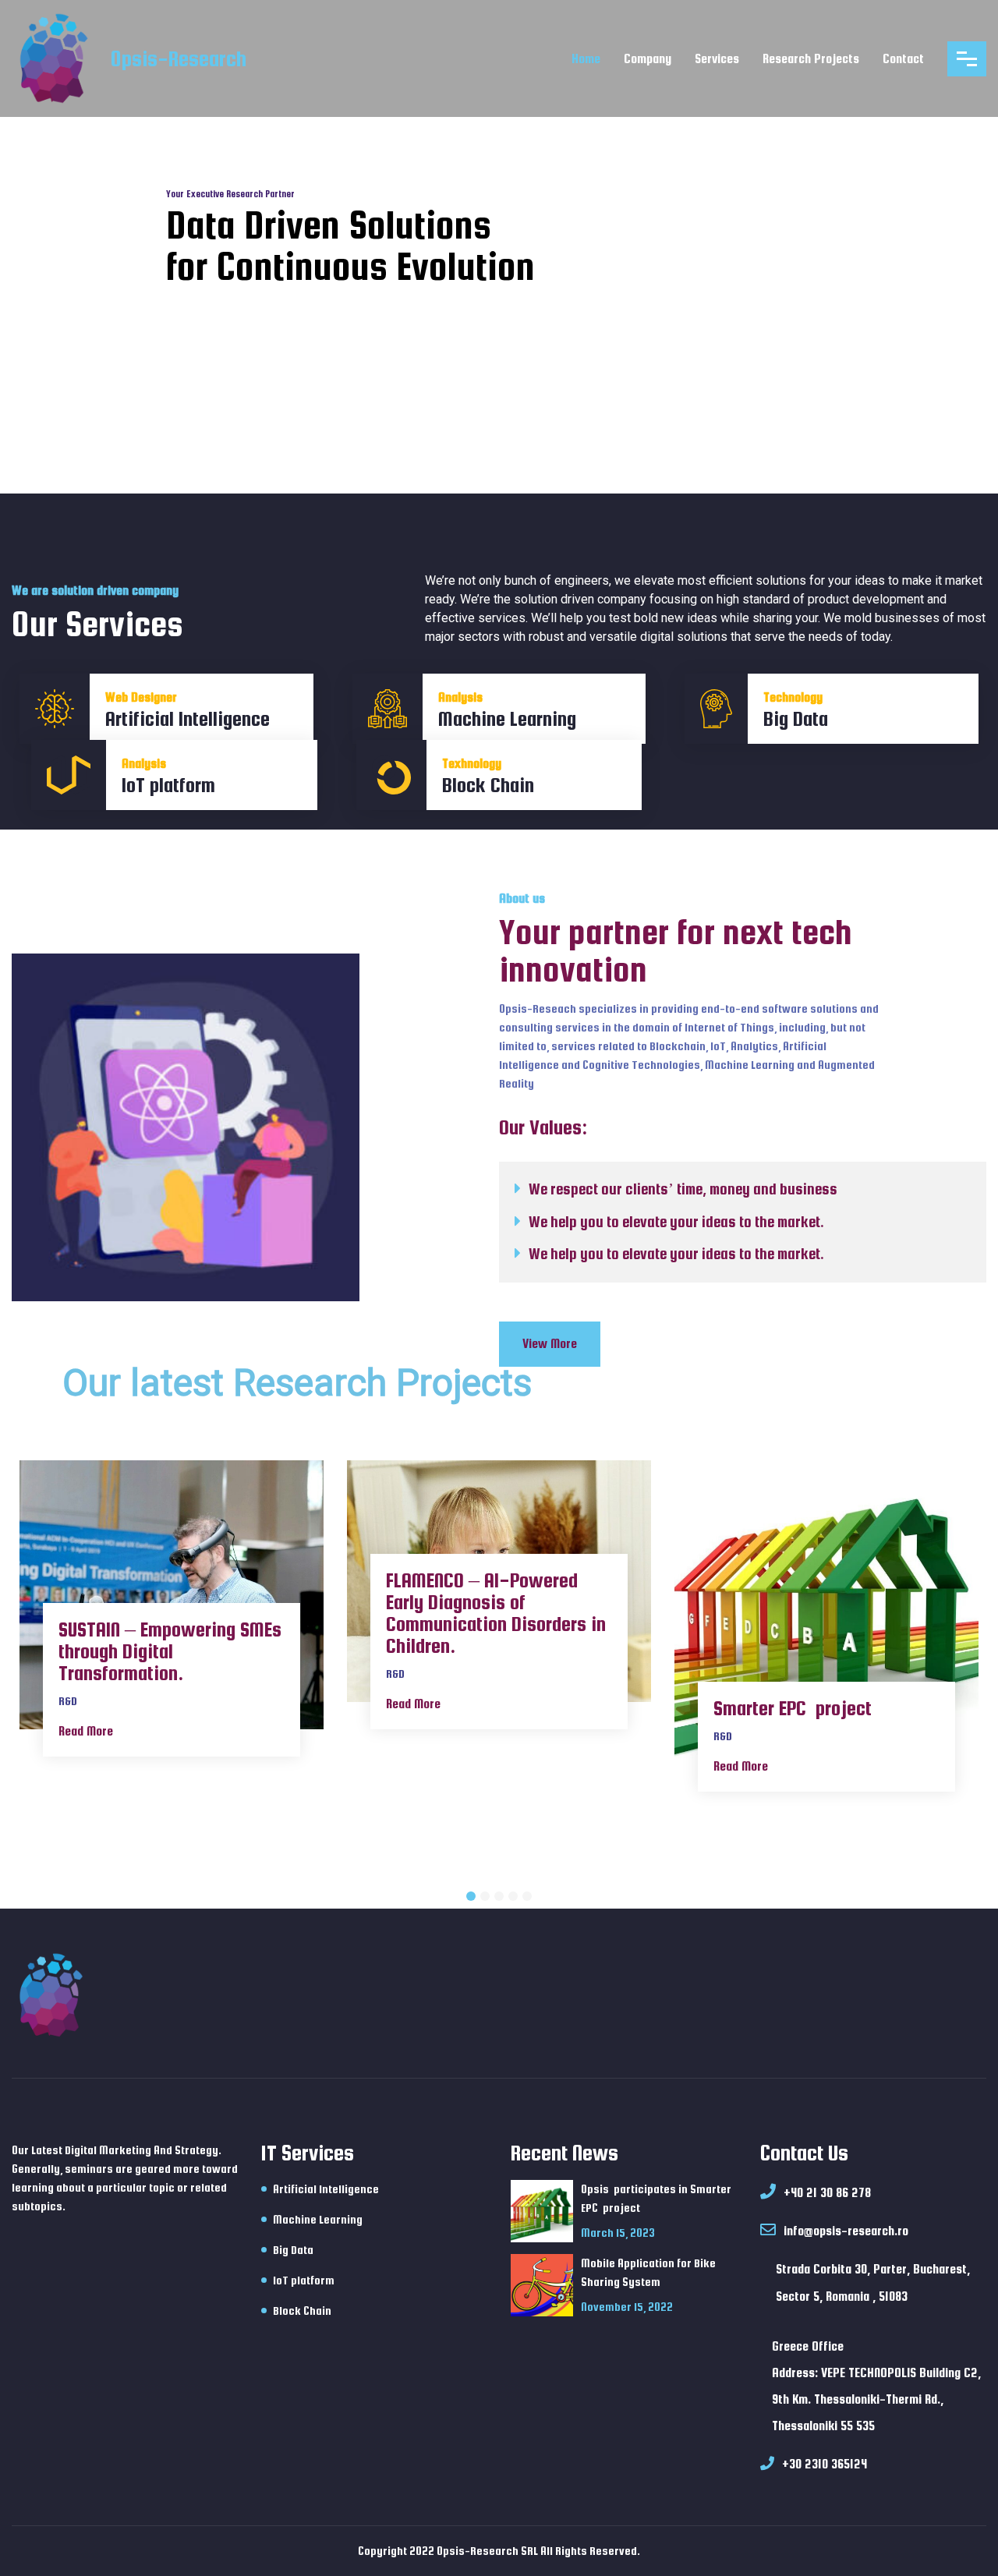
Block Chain (302, 2311)
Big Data (293, 2250)
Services (717, 59)
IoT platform (304, 2280)
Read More (86, 1731)
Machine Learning (318, 2219)
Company (648, 59)
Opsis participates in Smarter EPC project (656, 2198)
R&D (68, 1701)
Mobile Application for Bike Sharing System (648, 2272)
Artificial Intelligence (326, 2189)
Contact (903, 59)
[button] (471, 1896)
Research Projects (811, 59)
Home (586, 59)
